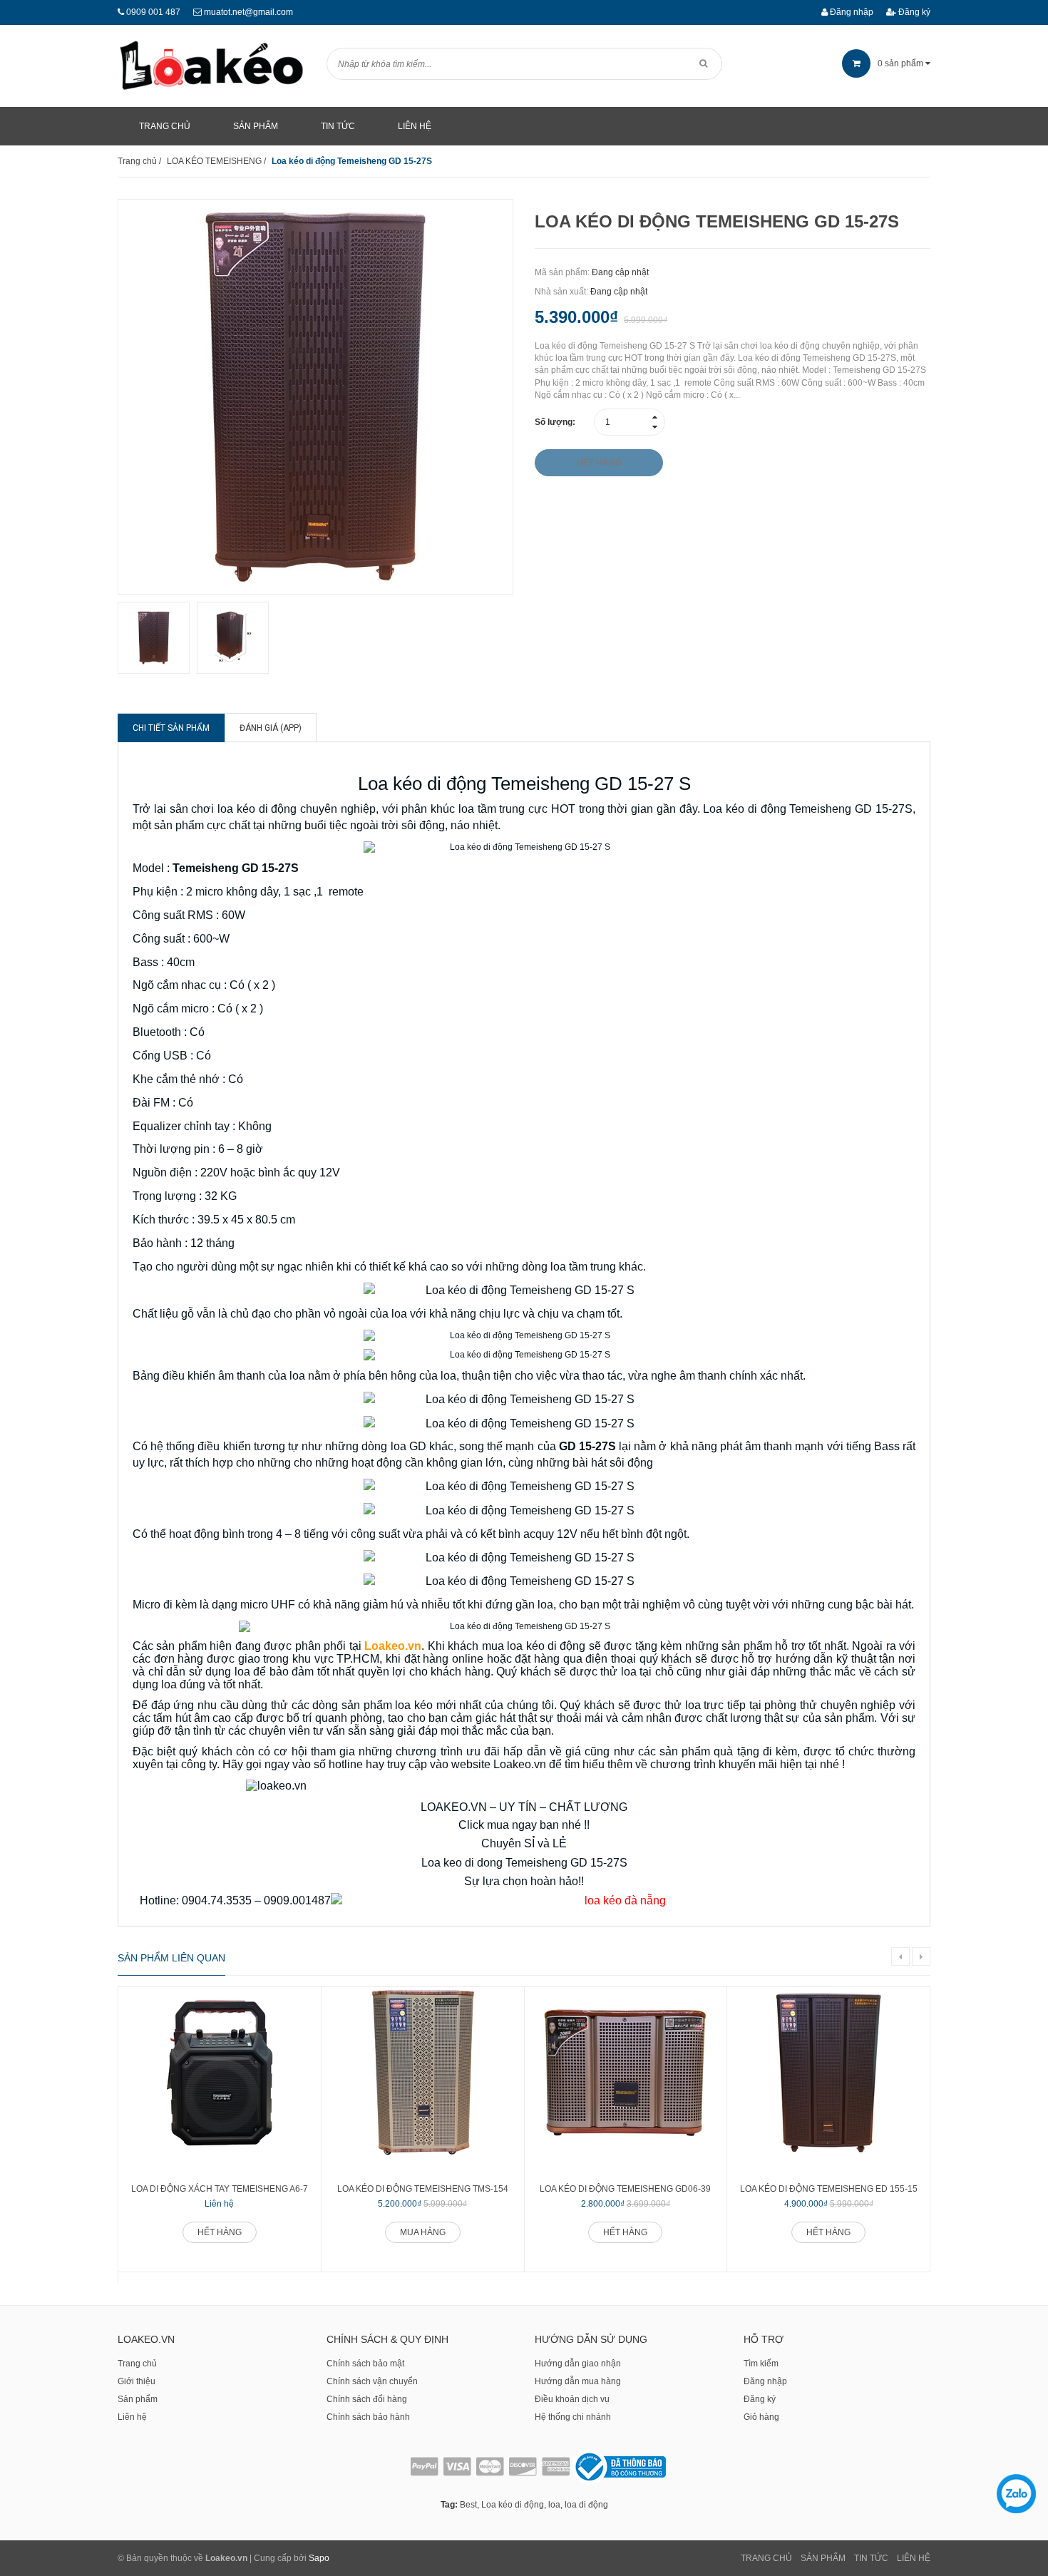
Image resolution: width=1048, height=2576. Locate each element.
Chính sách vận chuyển (372, 2381)
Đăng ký (913, 12)
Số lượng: (555, 422)
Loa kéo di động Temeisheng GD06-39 (625, 2189)
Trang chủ (137, 2364)
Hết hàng (220, 2232)
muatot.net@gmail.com (248, 12)
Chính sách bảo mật (365, 2364)
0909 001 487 (153, 12)
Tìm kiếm (761, 2364)
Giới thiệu (137, 2381)
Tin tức (871, 2558)
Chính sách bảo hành (368, 2417)
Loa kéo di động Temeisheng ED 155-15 (829, 2189)
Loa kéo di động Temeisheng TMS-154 (423, 2189)
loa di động (586, 2505)
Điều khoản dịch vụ (572, 2399)
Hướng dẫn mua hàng (578, 2381)
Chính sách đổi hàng (367, 2399)
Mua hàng (423, 2232)
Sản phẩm (138, 2399)
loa (554, 2505)
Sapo (319, 2558)
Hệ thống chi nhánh (573, 2417)
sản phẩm (901, 63)
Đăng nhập (851, 12)
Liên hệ (132, 2417)
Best (468, 2505)
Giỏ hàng (761, 2417)
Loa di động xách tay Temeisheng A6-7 (220, 2189)
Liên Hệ (914, 2558)
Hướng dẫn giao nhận (578, 2364)
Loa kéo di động (513, 2505)
